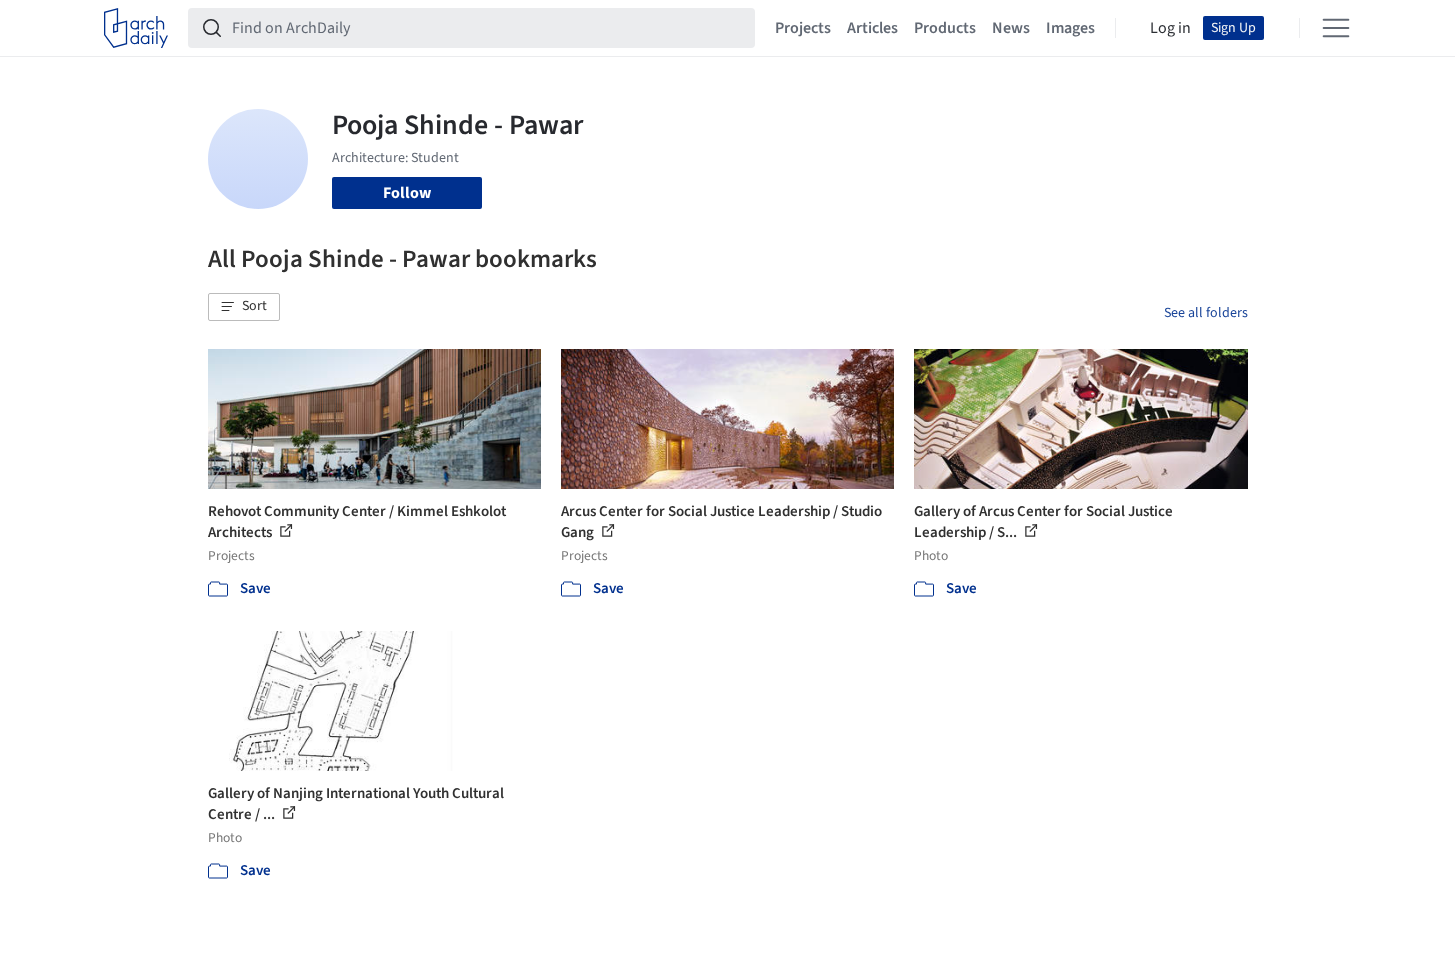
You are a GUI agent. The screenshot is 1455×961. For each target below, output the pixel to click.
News (1011, 28)
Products (945, 28)
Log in (1170, 28)
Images (1070, 28)
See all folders (1206, 313)
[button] (244, 307)
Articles (872, 28)
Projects (803, 28)
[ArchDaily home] (136, 28)
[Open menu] (1336, 28)
